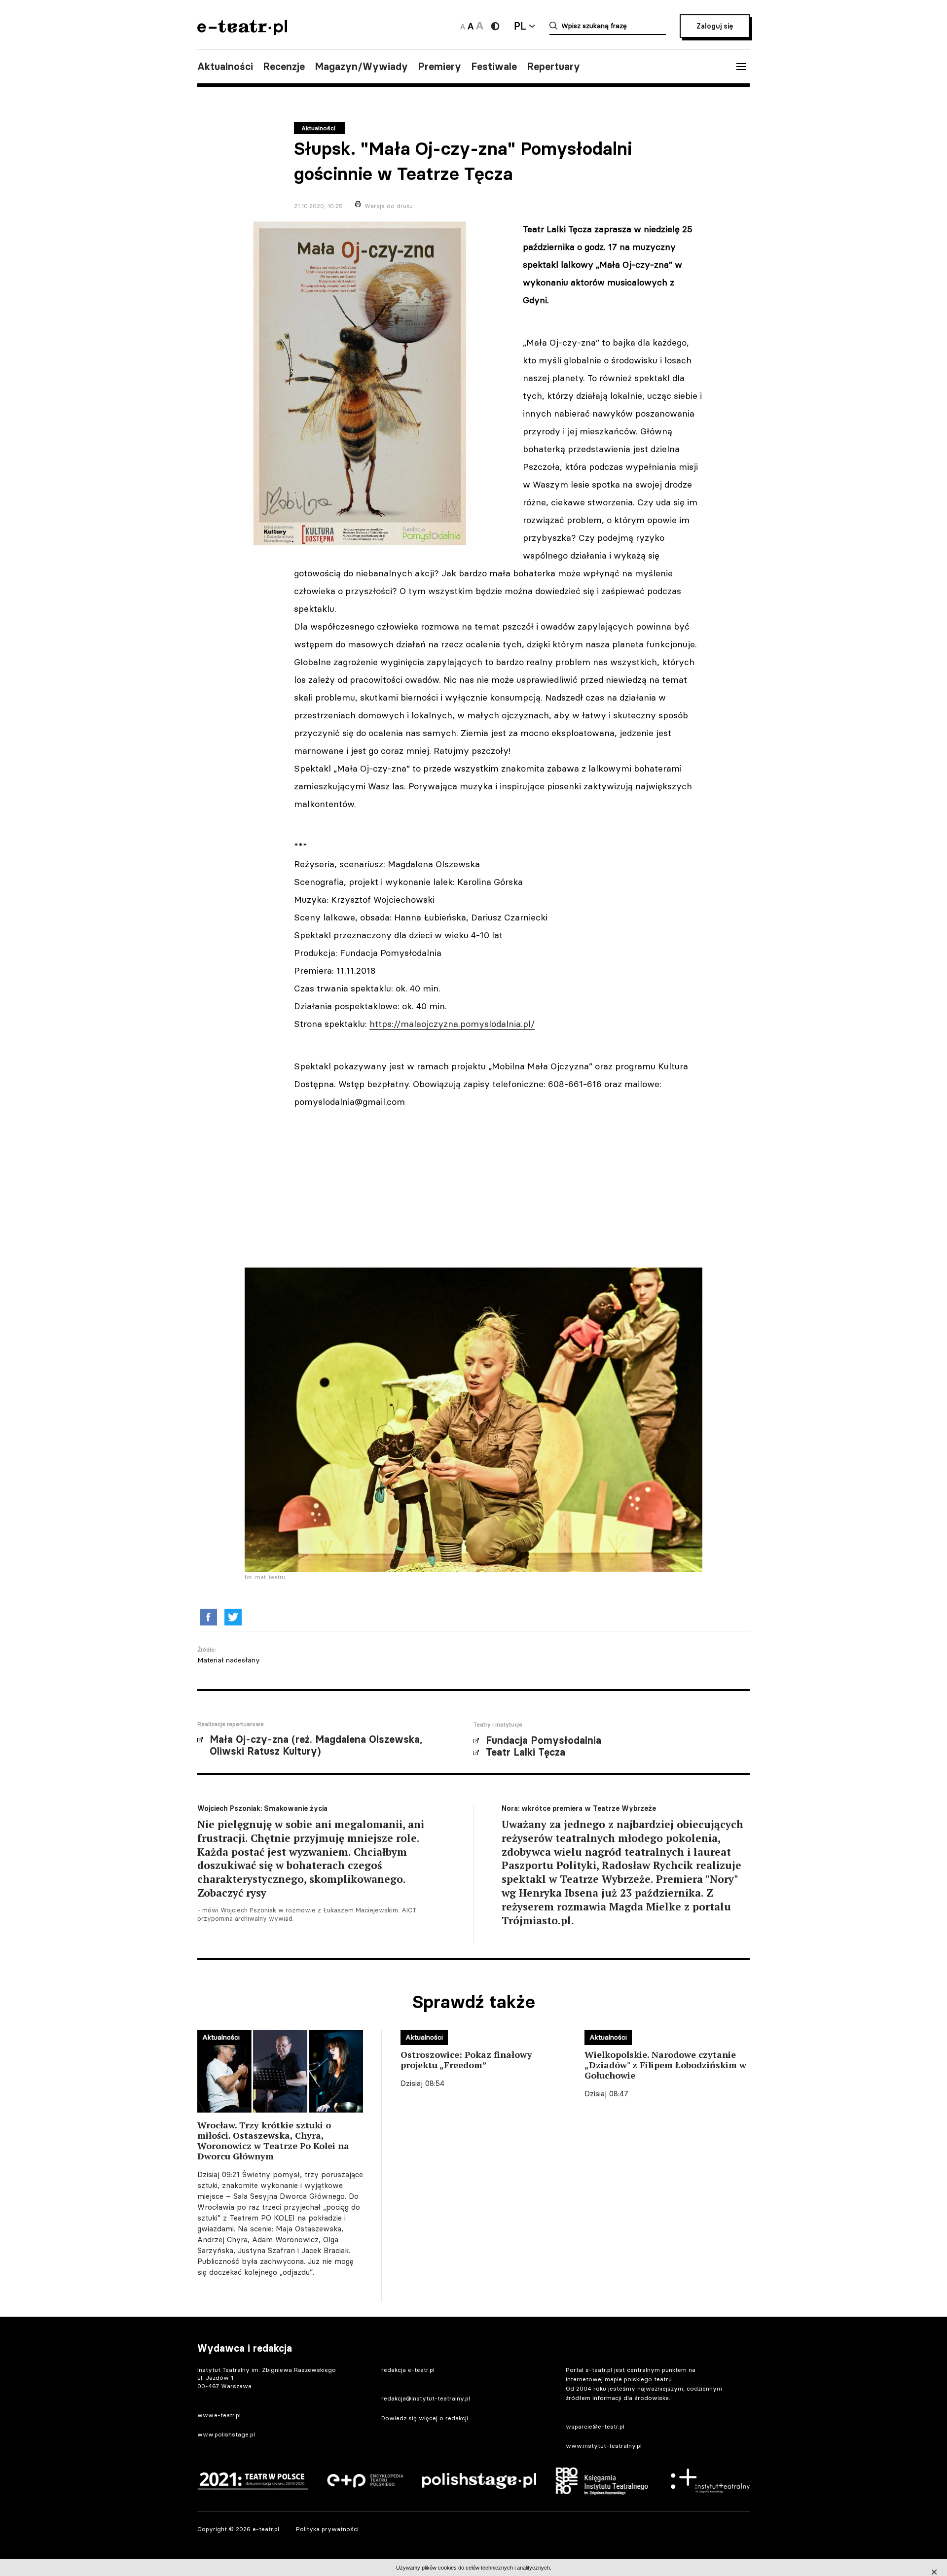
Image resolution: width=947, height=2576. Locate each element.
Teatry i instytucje (498, 1725)
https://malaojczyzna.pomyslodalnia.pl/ (452, 1024)
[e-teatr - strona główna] (242, 32)
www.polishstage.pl (226, 2434)
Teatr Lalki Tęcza (526, 1752)
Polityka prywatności (327, 2529)
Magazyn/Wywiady (361, 67)
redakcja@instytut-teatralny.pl (426, 2398)
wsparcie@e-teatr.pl (595, 2426)
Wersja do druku (389, 206)
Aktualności (225, 67)
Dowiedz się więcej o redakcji (425, 2418)
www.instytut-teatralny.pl (604, 2446)
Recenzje (284, 67)
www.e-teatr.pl (219, 2415)
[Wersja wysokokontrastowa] (495, 26)
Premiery (439, 67)
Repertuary (553, 67)
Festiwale (494, 67)
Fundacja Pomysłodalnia (544, 1740)
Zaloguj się (715, 26)
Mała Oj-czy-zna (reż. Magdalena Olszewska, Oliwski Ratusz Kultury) (316, 1745)
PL (520, 26)
